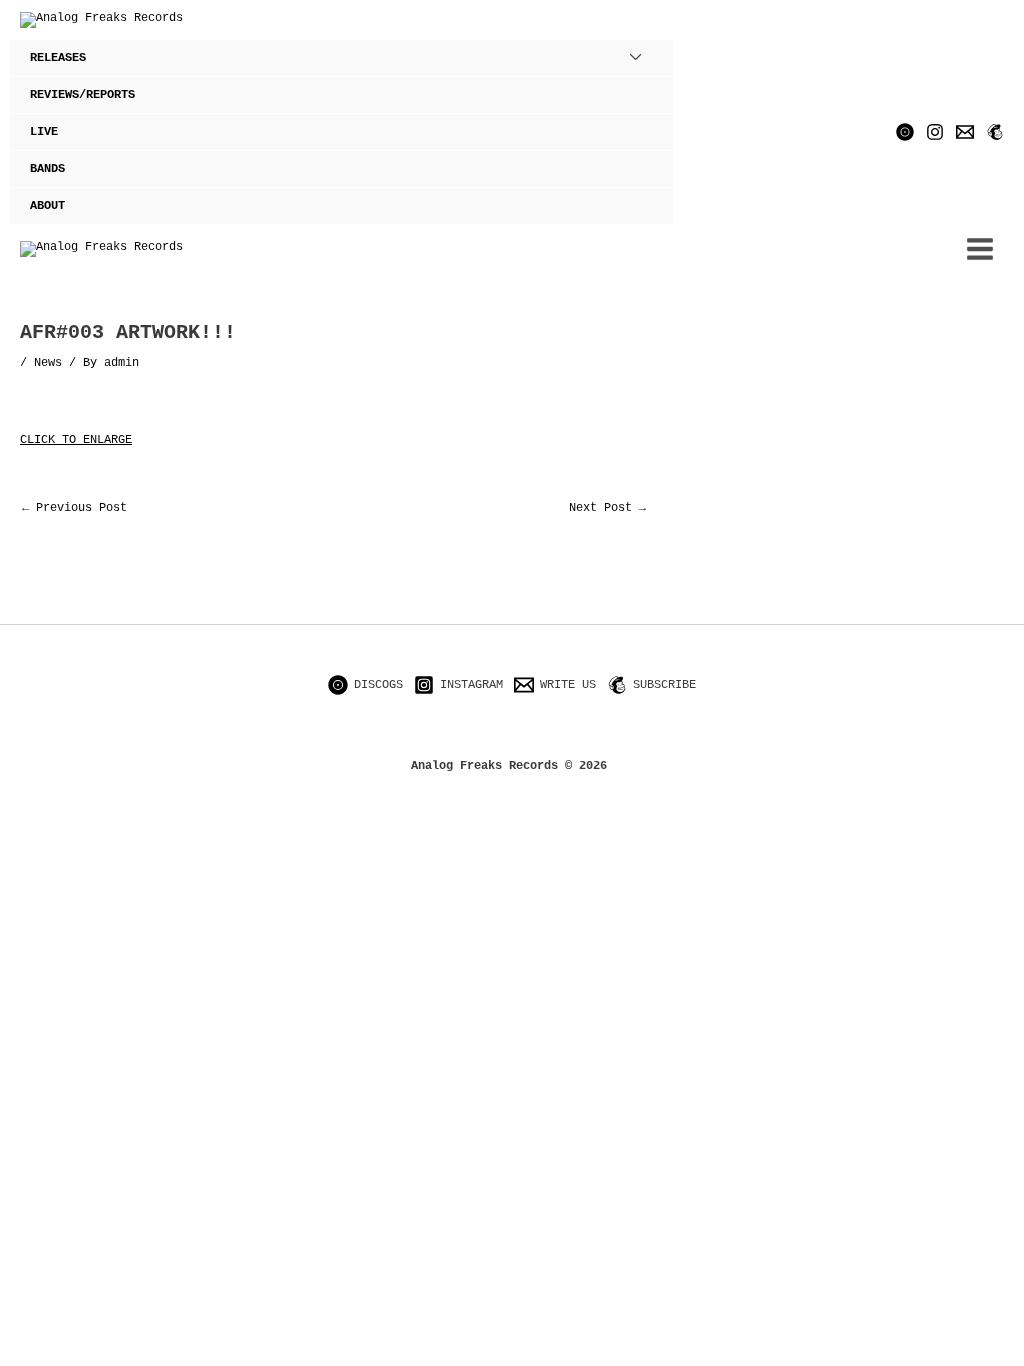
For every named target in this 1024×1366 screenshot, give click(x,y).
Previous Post (74, 508)
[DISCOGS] (905, 132)
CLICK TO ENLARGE (76, 440)
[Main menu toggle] (980, 249)
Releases (58, 58)
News (48, 363)
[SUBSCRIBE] (995, 132)
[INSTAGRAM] (935, 132)
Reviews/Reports (82, 95)
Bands (47, 169)
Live (44, 132)
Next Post (607, 508)
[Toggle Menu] (636, 58)
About (47, 206)
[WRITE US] (965, 132)
